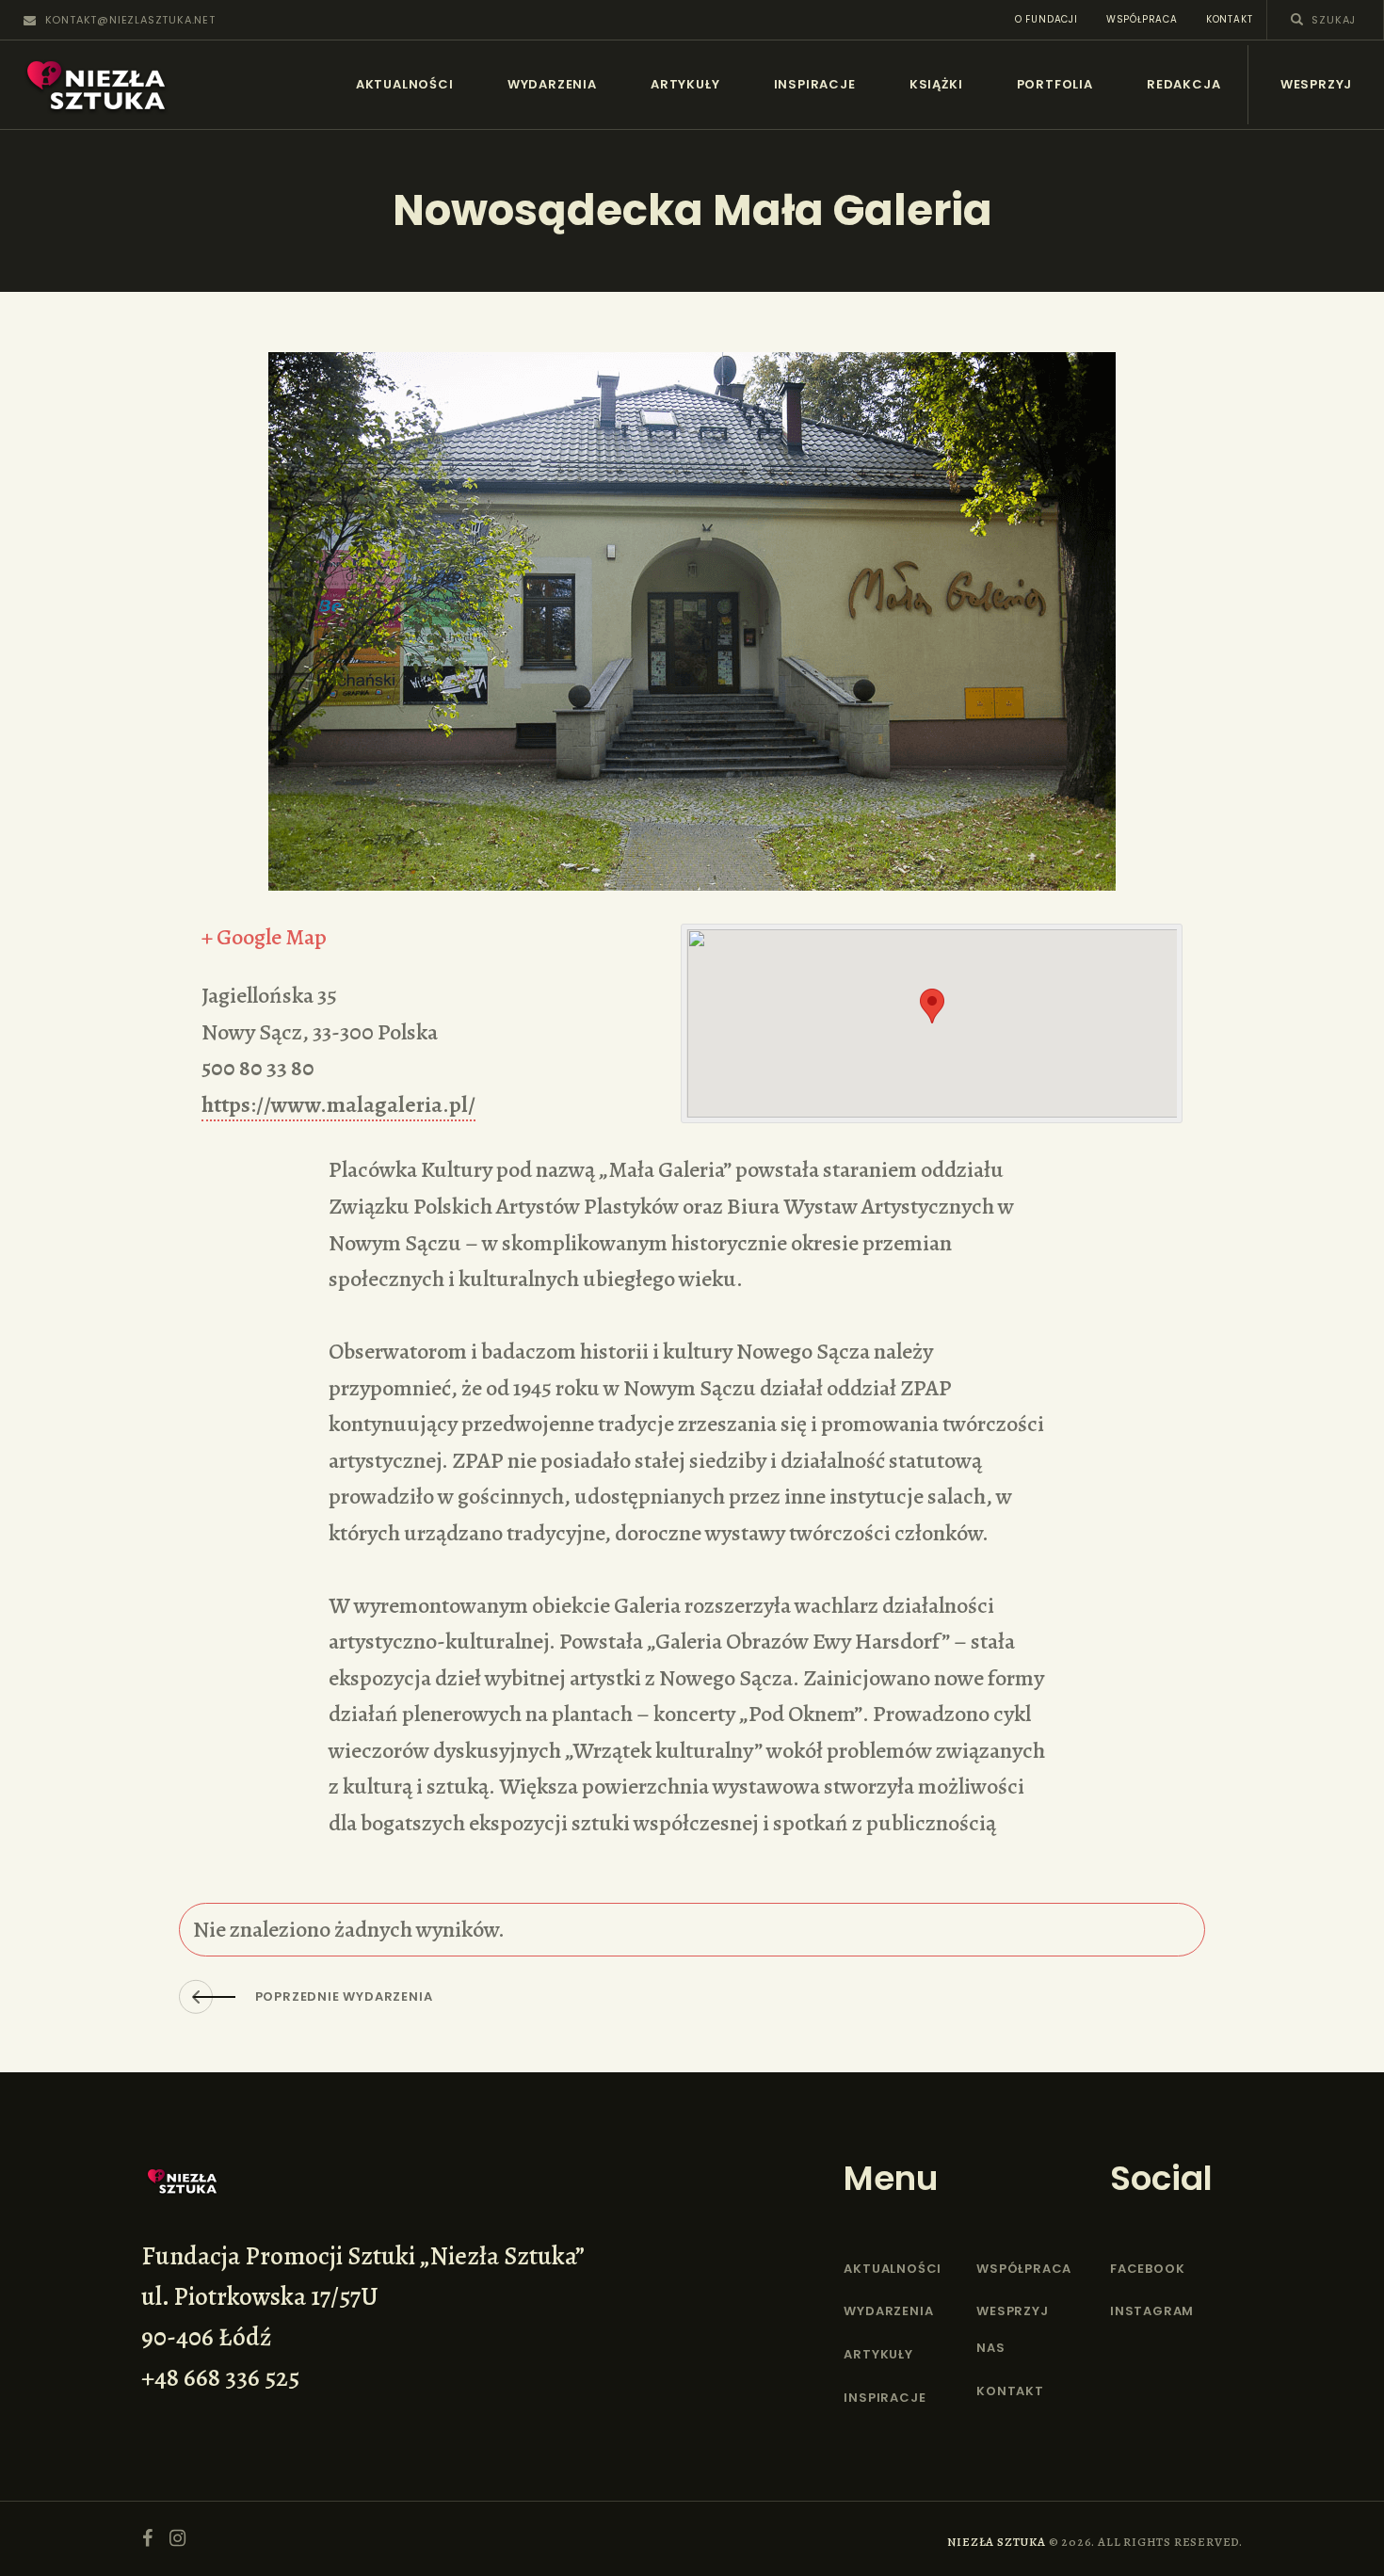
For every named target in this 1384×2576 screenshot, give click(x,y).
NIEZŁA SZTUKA (996, 2542)
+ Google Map (264, 937)
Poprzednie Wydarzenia (344, 1996)
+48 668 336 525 (220, 2377)
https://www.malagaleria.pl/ (338, 1104)
